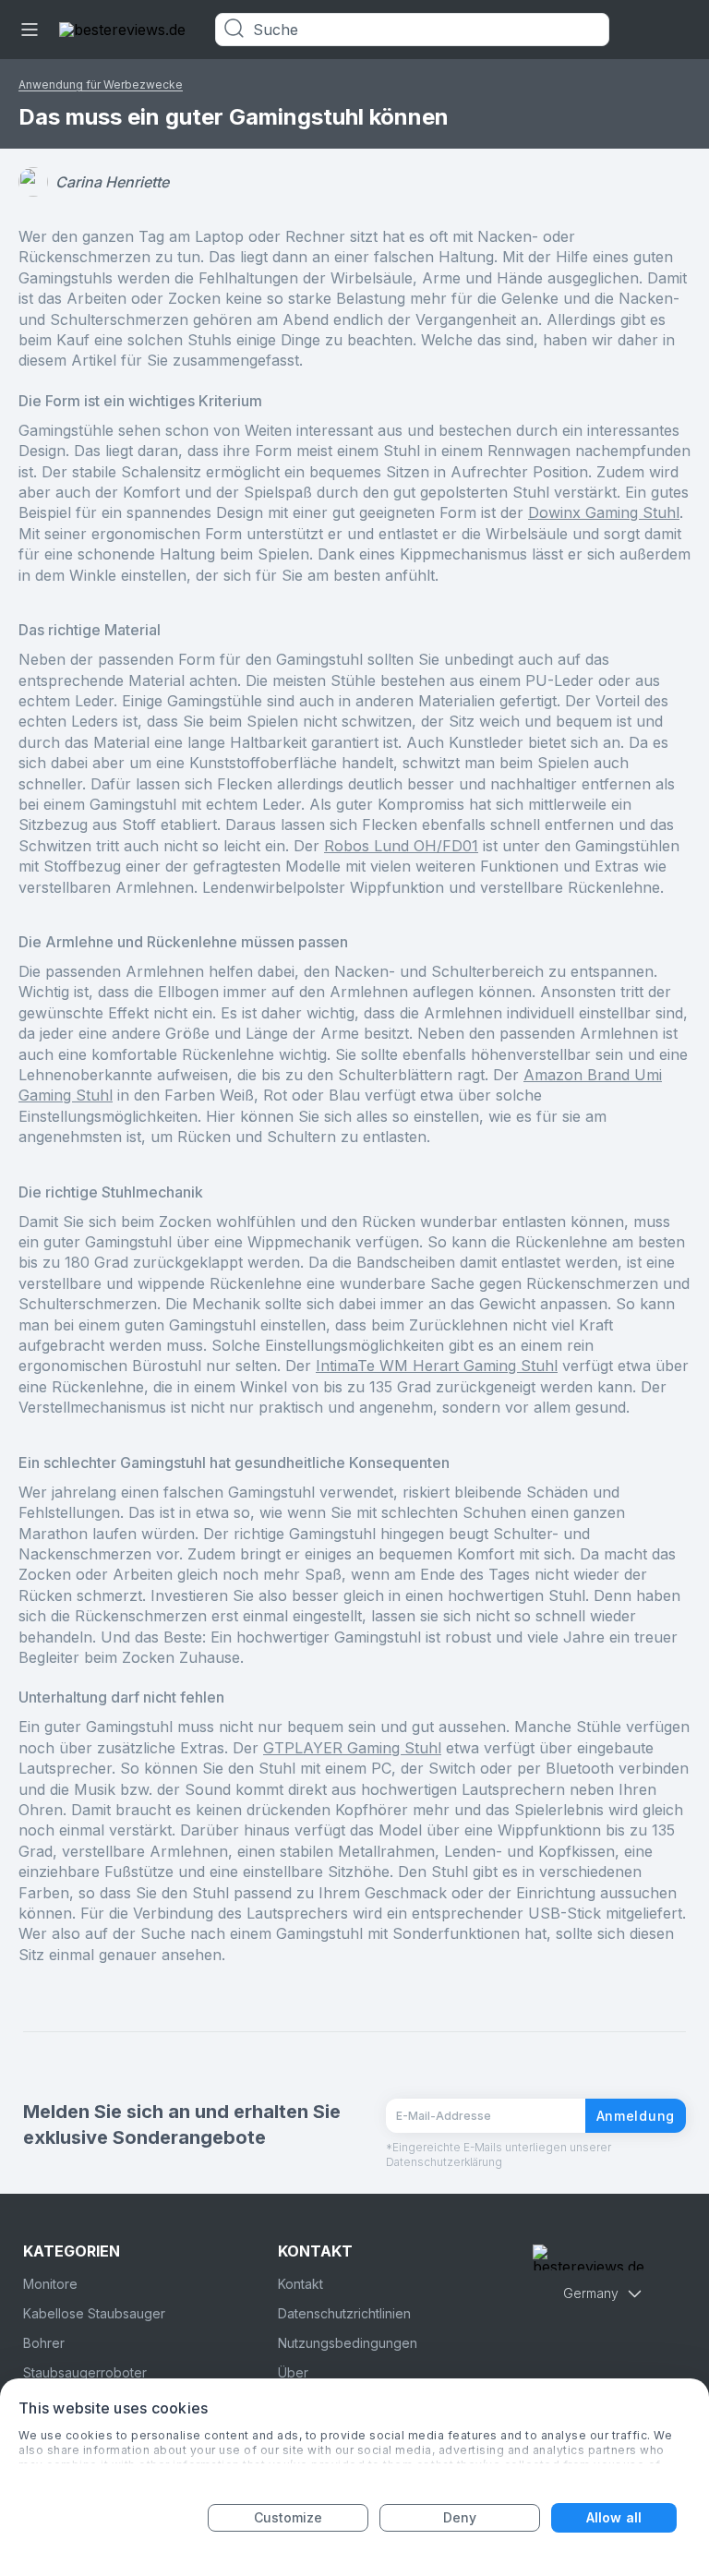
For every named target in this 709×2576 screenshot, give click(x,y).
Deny (460, 2517)
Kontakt (300, 2284)
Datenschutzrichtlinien (344, 2313)
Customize (288, 2517)
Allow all (614, 2517)
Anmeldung (636, 2116)
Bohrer (44, 2343)
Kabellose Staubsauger (94, 2313)
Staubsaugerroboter (85, 2372)
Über (293, 2372)
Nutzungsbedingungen (348, 2343)
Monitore (50, 2284)
